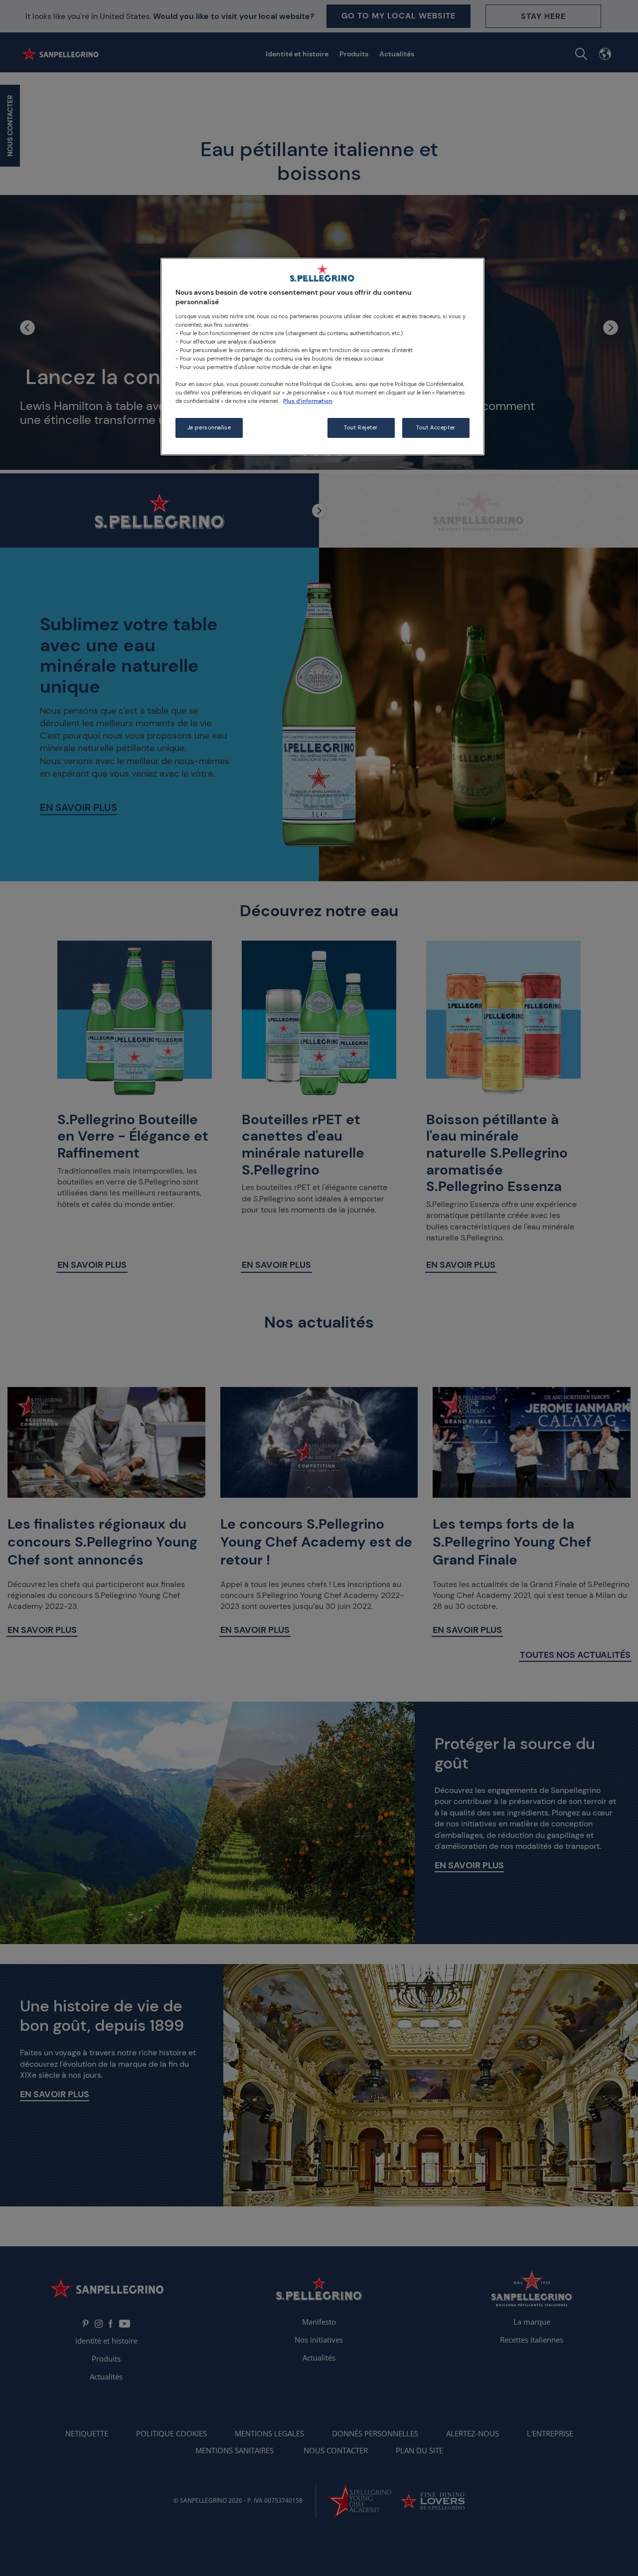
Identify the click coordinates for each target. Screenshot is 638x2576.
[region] (322, 357)
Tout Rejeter (361, 428)
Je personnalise (209, 428)
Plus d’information (308, 401)
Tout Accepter (436, 428)
